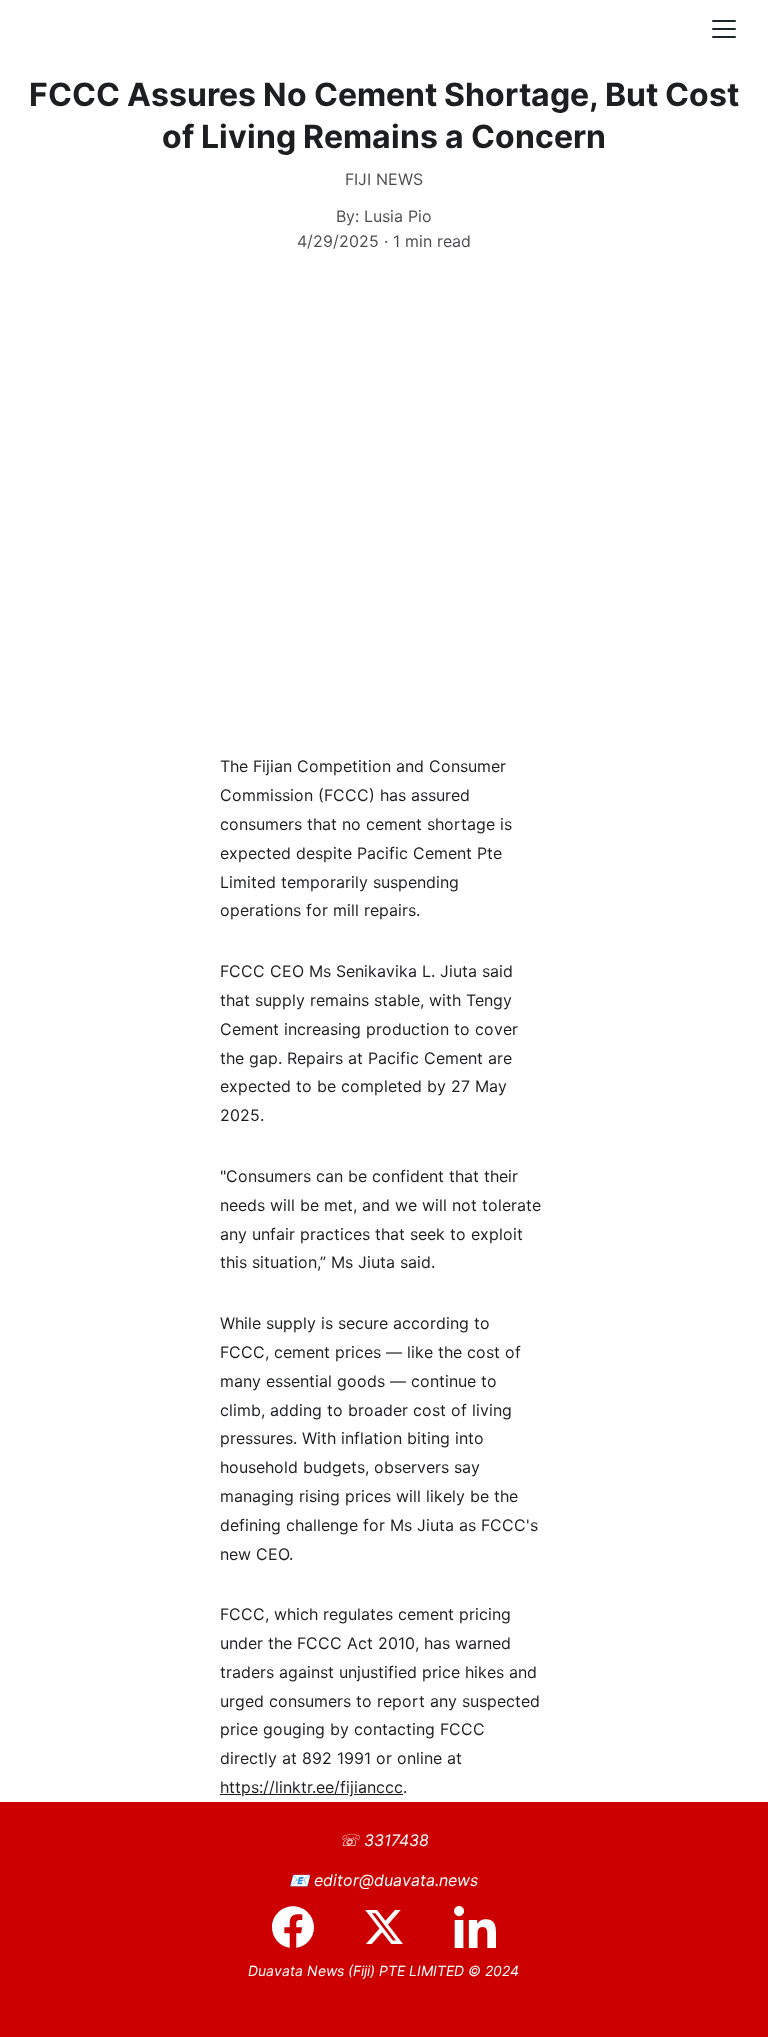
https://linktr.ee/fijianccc (311, 1787)
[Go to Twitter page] (394, 1927)
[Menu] (724, 29)
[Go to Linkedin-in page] (475, 1927)
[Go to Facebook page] (303, 1927)
